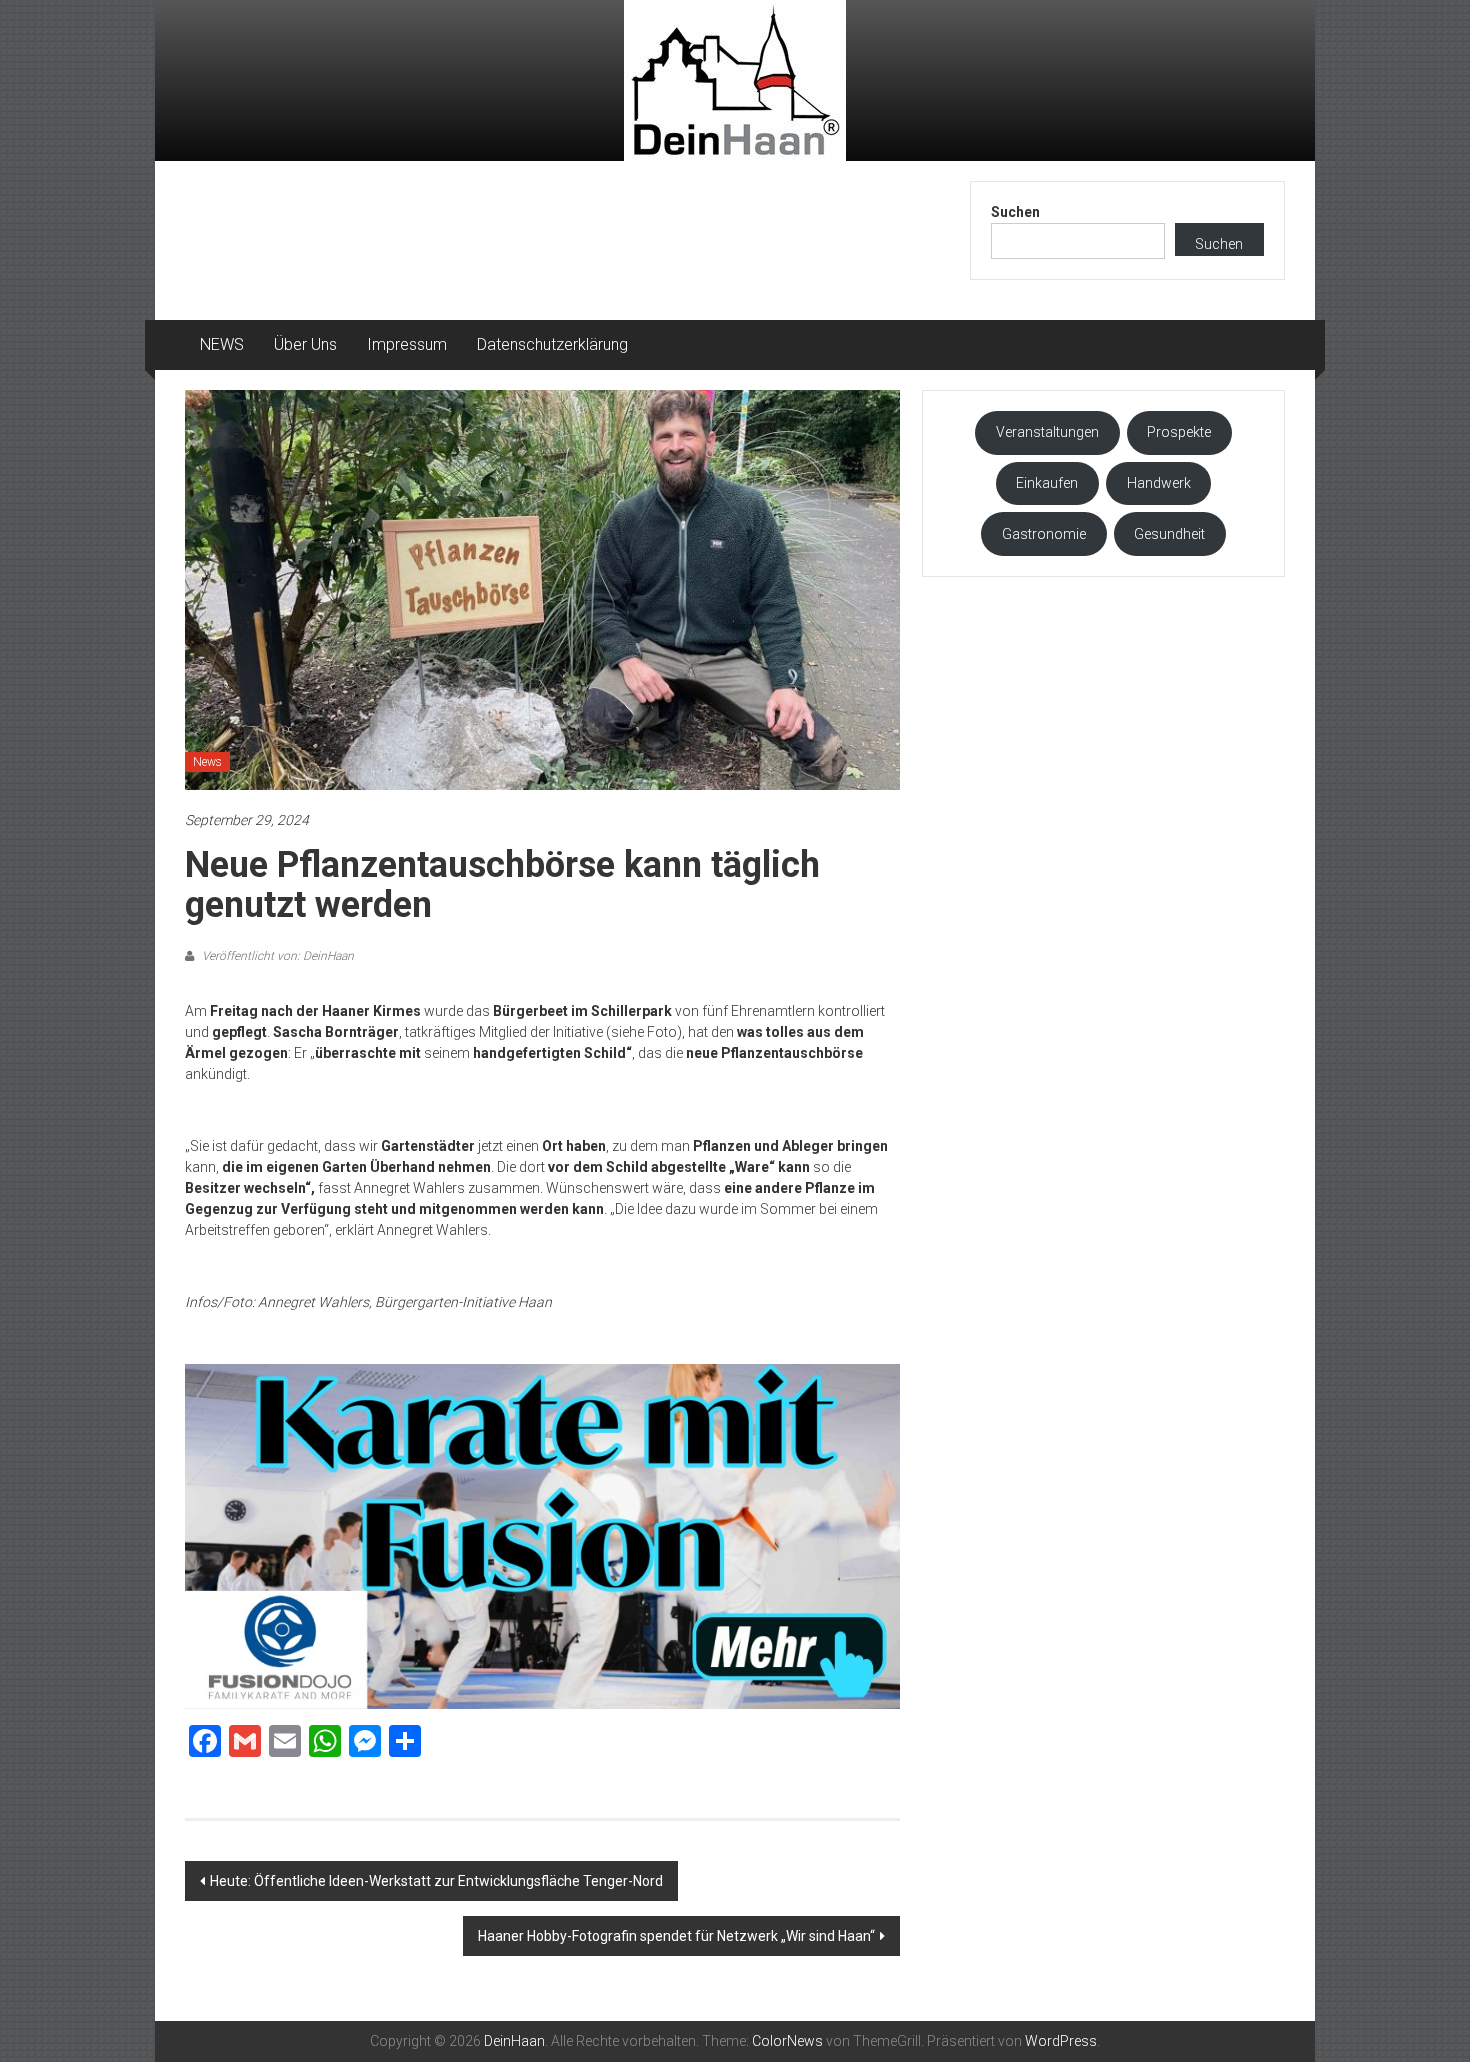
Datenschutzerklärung (552, 344)
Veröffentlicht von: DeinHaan (276, 956)
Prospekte (1179, 432)
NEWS (222, 344)
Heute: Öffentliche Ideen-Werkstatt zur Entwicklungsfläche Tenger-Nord (436, 1881)
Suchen (1015, 212)
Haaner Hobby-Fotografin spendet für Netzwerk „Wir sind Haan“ (676, 1936)
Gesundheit (1169, 534)
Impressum (407, 344)
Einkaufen (1047, 483)
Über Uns (305, 344)
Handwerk (1159, 483)
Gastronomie (1044, 534)
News (207, 762)
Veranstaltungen (1047, 432)
